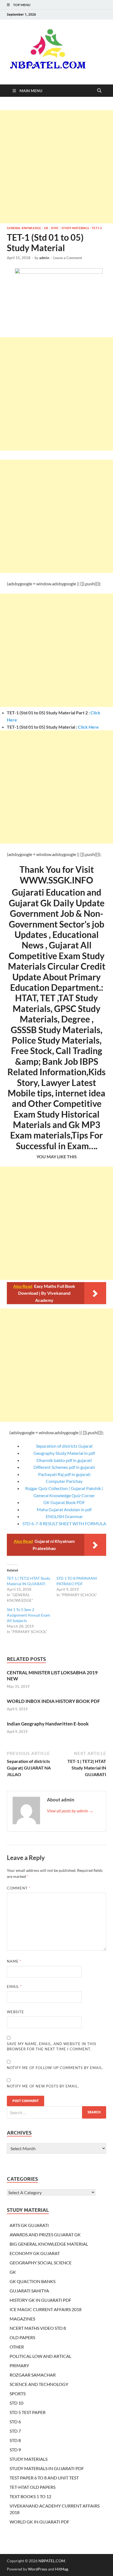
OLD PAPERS (22, 2337)
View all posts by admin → (70, 1811)
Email (14, 1987)
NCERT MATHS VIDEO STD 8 (38, 2328)
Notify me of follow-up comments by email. (55, 2068)
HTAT (55, 228)
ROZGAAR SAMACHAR (33, 2375)
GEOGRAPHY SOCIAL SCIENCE (41, 2263)
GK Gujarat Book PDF (64, 1502)
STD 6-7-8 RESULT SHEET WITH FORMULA (64, 1523)
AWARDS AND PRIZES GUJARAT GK (45, 2235)
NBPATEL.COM (52, 2561)
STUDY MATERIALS (75, 228)
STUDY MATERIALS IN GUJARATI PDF (47, 2468)
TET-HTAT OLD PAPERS (33, 2487)
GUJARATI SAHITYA (29, 2291)
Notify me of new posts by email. (43, 2086)
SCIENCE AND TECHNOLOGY (39, 2384)
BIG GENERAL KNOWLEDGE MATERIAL (49, 2244)
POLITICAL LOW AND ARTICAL (40, 2356)
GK (46, 228)
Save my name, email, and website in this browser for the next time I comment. (52, 2046)
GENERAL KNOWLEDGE (24, 228)
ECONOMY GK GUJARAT (35, 2253)
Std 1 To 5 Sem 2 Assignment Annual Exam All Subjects (29, 1615)
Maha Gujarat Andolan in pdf (64, 1509)
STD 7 (15, 2431)
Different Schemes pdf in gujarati (64, 1467)
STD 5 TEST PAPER (28, 2412)
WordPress (38, 2569)
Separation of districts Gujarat (64, 1446)
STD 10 (16, 2403)
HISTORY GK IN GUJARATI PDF (40, 2300)
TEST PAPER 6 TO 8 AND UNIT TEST (44, 2478)
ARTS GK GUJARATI (29, 2225)
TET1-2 (97, 228)
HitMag (62, 2569)
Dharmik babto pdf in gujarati (64, 1460)
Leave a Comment (68, 258)
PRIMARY (19, 2365)
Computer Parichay (64, 1481)
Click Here (88, 727)
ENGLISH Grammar (64, 1516)
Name (14, 1961)
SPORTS (18, 2393)
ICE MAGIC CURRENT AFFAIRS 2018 (46, 2309)
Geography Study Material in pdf (64, 1453)
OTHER (17, 2347)
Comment (19, 1888)
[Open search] (99, 91)
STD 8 (15, 2440)
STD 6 (15, 2422)
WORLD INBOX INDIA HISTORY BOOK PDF (53, 1701)
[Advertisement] (56, 167)
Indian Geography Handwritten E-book (48, 1724)
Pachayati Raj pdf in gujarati (64, 1474)
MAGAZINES (22, 2319)
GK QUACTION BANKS (33, 2281)
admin (44, 258)
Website (15, 2012)
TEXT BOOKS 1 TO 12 (30, 2496)
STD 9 (15, 2450)
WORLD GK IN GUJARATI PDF (39, 2522)
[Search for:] (56, 2112)
